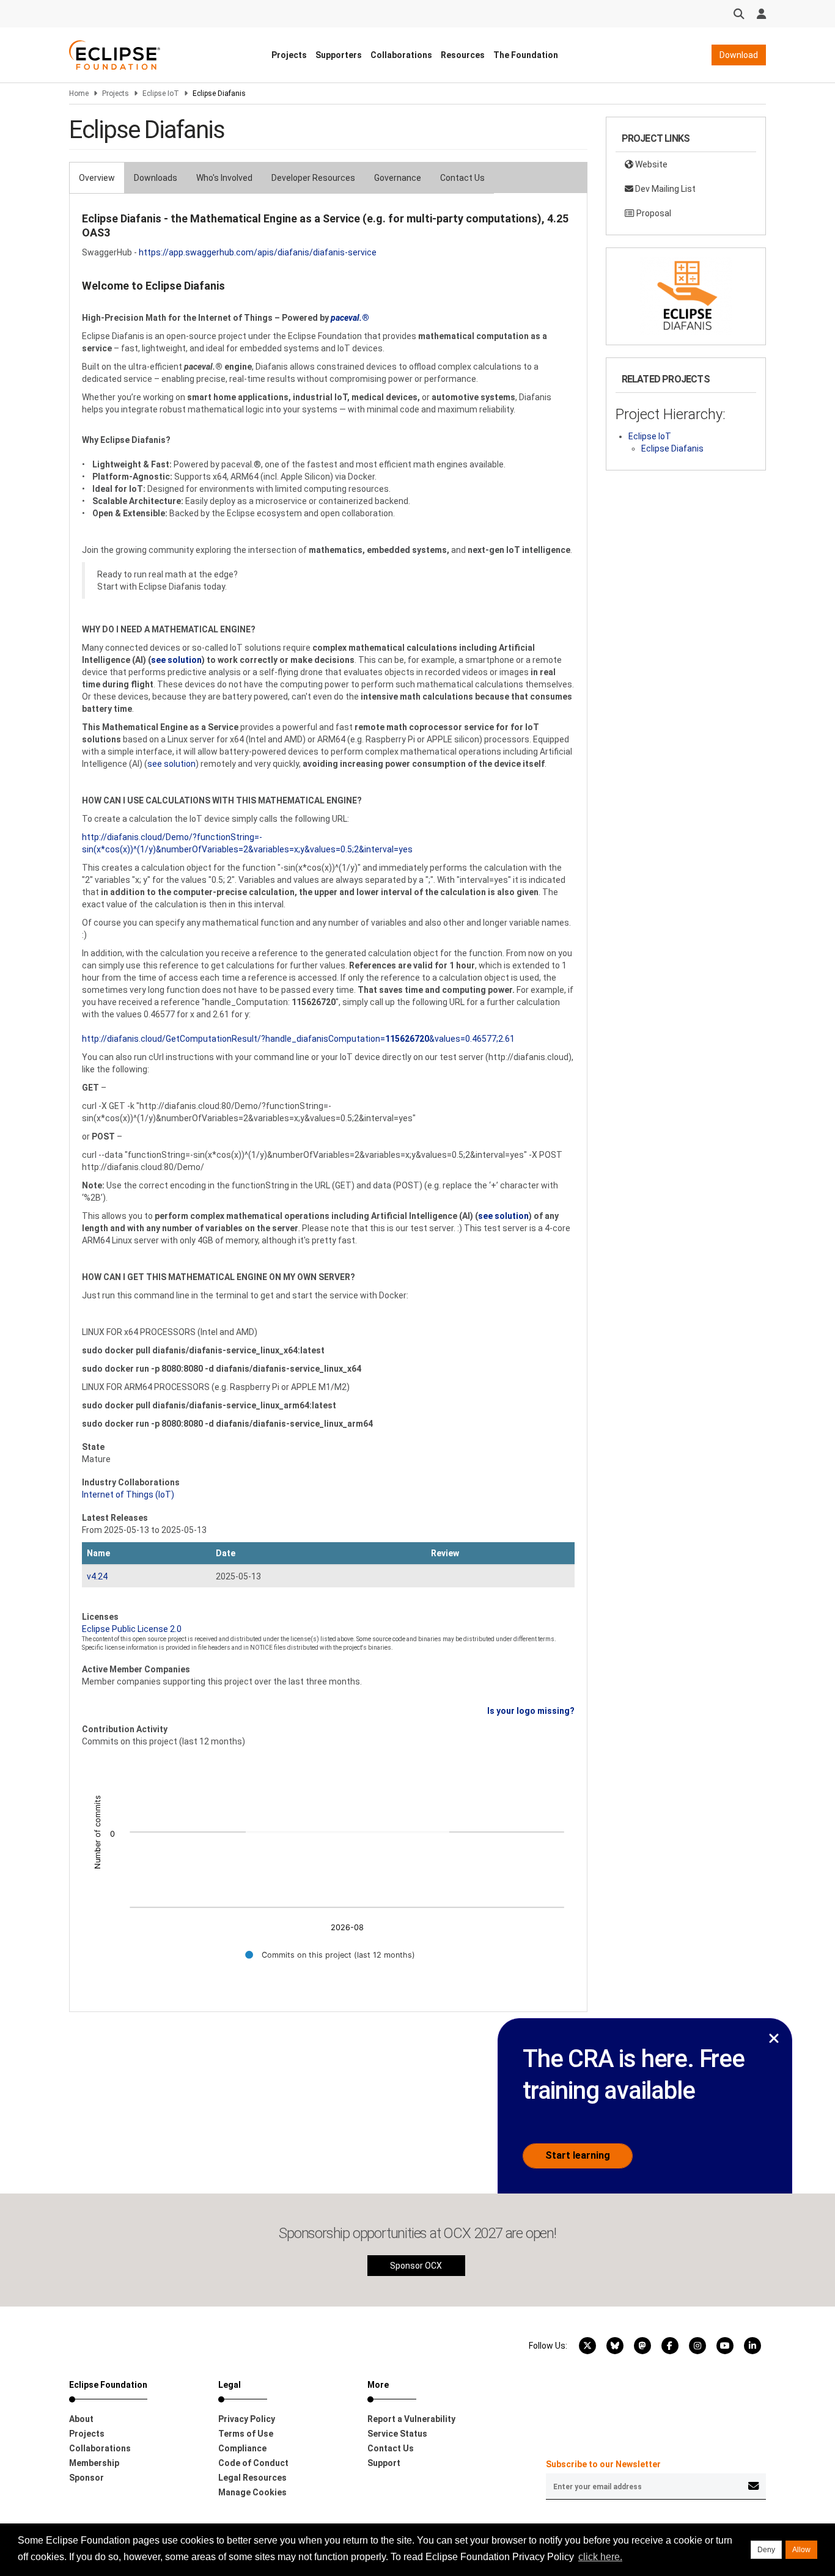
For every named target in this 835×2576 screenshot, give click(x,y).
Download (739, 55)
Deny (766, 2550)
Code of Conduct (253, 2463)
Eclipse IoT (161, 93)
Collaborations (401, 55)
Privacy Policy (247, 2419)
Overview (97, 178)
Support (384, 2463)
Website (650, 164)
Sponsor (86, 2478)
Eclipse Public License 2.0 (132, 1629)
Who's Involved (224, 178)
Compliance (242, 2448)
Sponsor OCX (416, 2266)
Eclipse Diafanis (672, 448)
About (81, 2419)
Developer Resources (313, 178)
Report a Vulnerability (411, 2419)
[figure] (328, 1865)
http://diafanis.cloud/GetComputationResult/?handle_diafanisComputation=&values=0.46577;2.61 (298, 1039)
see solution (171, 764)
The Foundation (526, 55)
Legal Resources (252, 2478)
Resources (463, 55)
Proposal (653, 213)
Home (79, 93)
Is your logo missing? (531, 1711)
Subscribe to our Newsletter (603, 2464)
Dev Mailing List (664, 189)
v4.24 (97, 1576)
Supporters (339, 55)
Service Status (397, 2434)
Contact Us (462, 178)
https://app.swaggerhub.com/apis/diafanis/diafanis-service (258, 252)
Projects (289, 55)
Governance (398, 178)
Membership (94, 2463)
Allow (801, 2550)
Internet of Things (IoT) (128, 1495)
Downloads (156, 178)
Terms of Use (246, 2434)
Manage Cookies (252, 2492)
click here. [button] (600, 2557)
